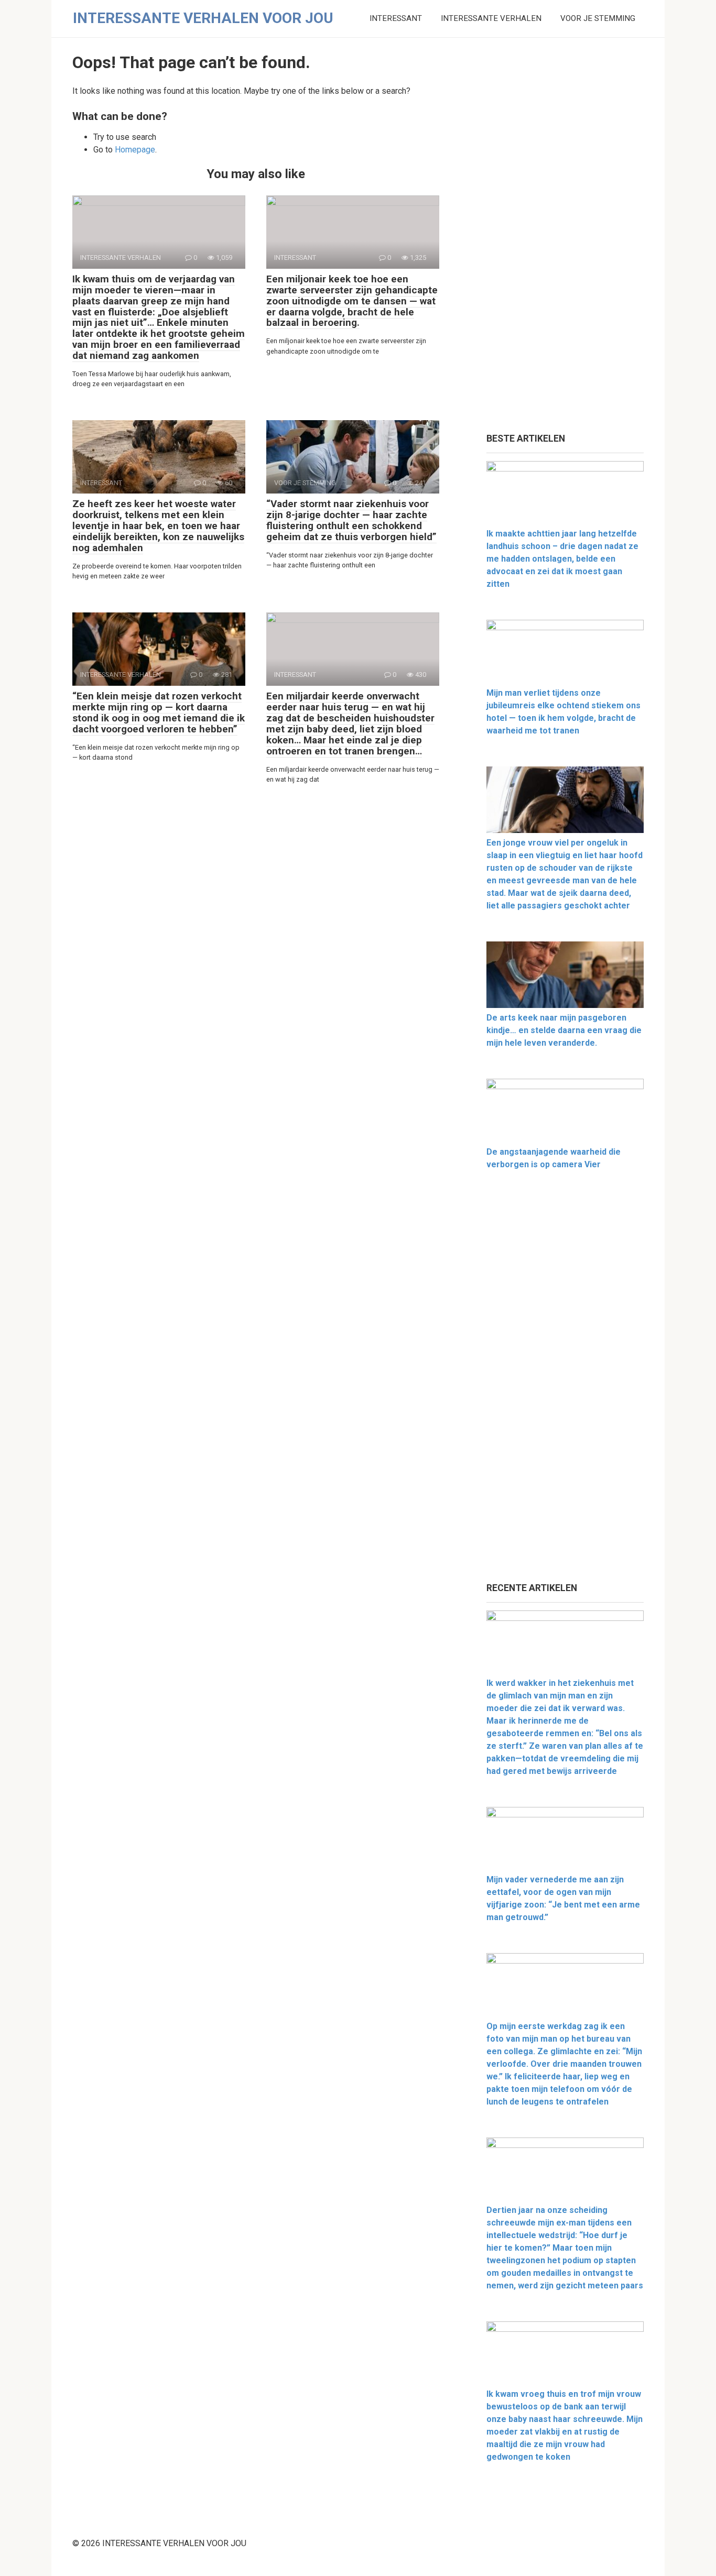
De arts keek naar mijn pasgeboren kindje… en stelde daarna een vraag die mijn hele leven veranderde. (564, 1030)
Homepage (135, 150)
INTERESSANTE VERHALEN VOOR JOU (203, 18)
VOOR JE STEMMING (598, 18)
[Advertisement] (565, 236)
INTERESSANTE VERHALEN (491, 18)
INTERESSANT (396, 18)
